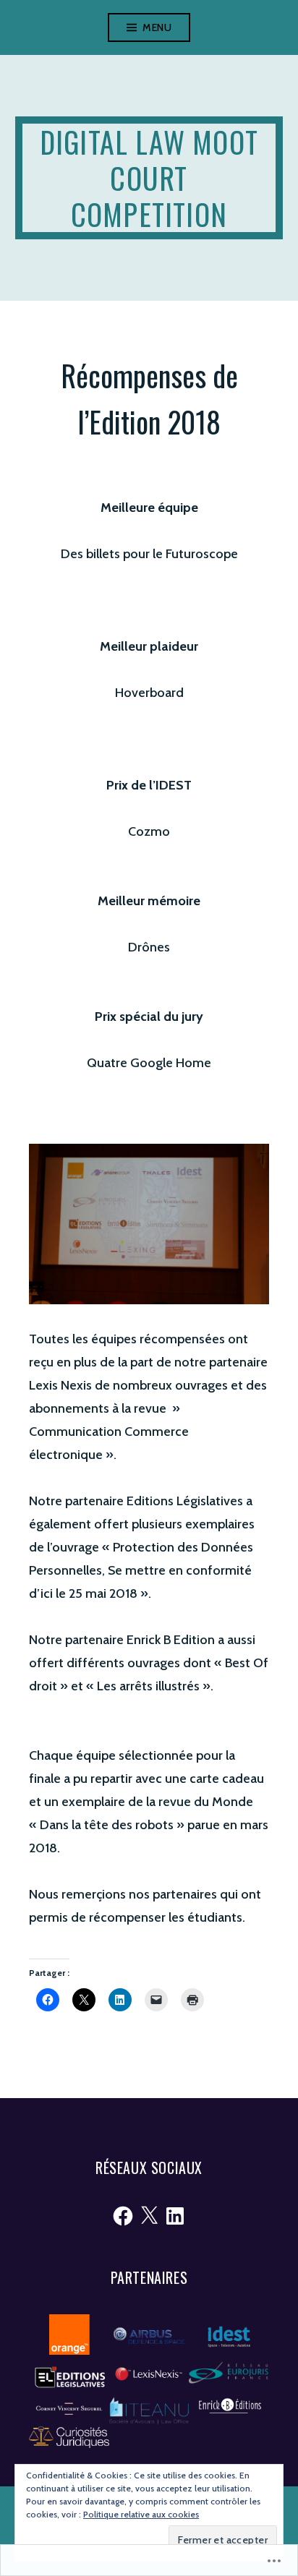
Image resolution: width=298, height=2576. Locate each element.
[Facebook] (123, 2216)
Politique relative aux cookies (141, 2514)
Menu (157, 27)
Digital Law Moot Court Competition (149, 178)
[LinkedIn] (175, 2216)
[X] (149, 2216)
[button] (69, 2334)
